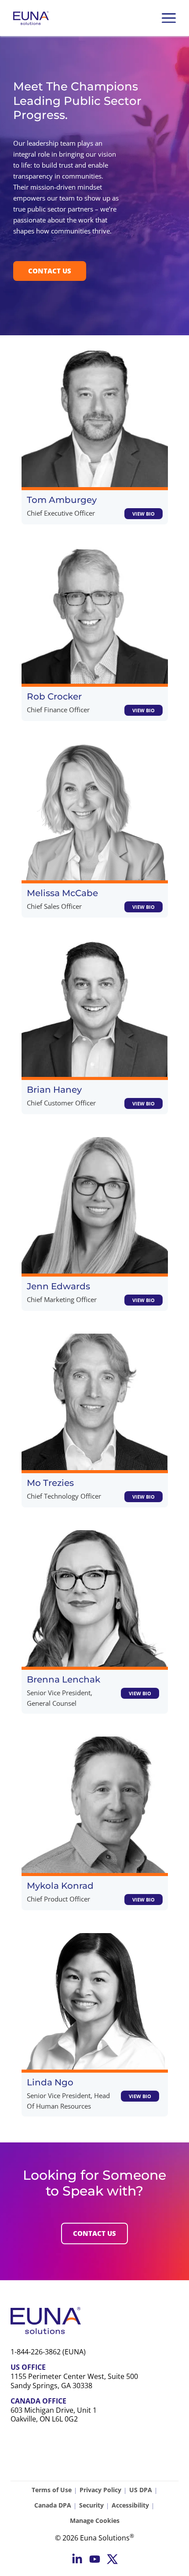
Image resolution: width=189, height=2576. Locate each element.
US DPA (141, 2490)
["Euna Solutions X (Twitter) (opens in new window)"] (112, 2559)
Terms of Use (52, 2490)
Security (91, 2505)
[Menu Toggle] (169, 18)
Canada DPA (53, 2505)
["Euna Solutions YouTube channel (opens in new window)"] (95, 2559)
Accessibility (130, 2505)
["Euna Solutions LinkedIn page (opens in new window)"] (77, 2559)
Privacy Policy (100, 2490)
